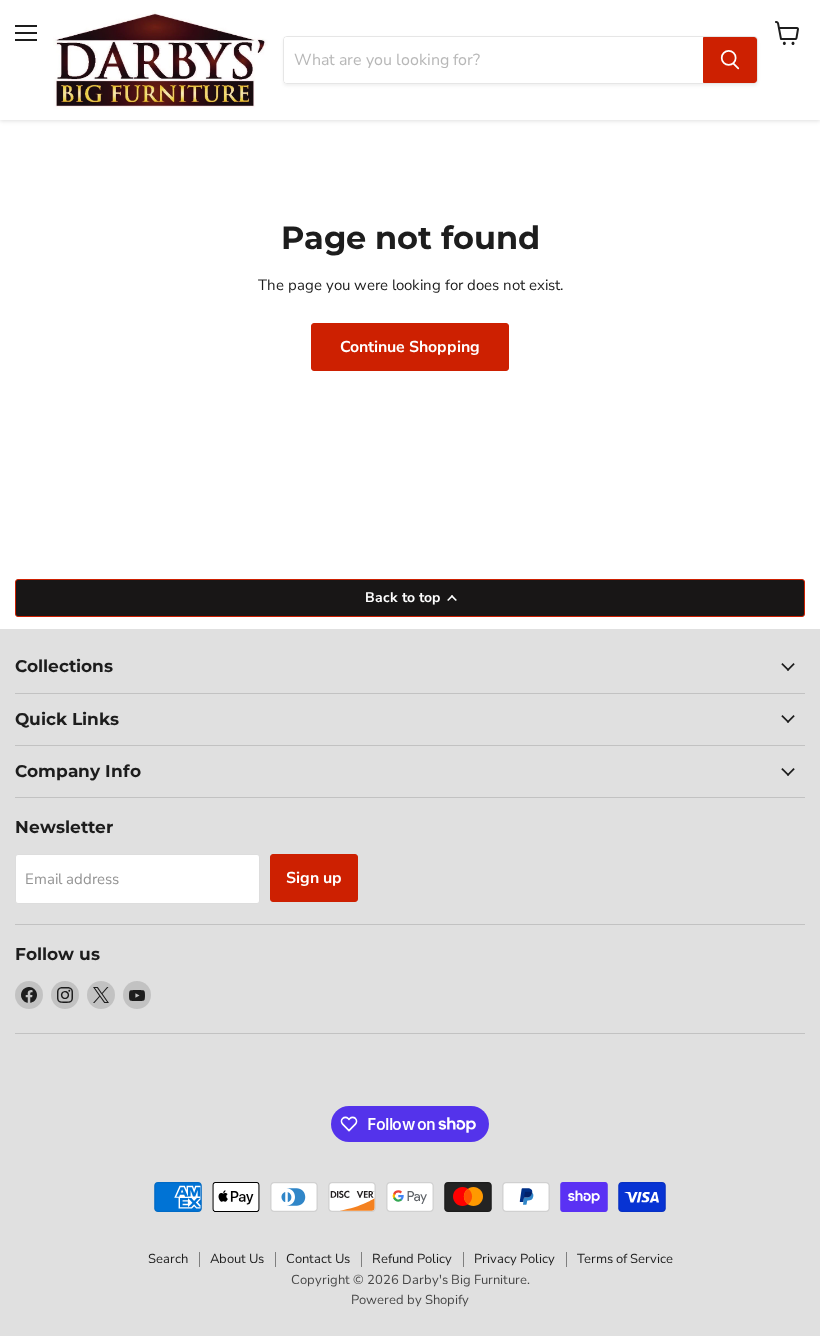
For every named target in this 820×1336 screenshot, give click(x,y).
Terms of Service (625, 1259)
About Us (237, 1259)
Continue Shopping (410, 347)
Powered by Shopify (410, 1300)
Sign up (314, 878)
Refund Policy (412, 1259)
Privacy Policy (514, 1259)
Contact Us (318, 1259)
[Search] (730, 60)
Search (168, 1259)
